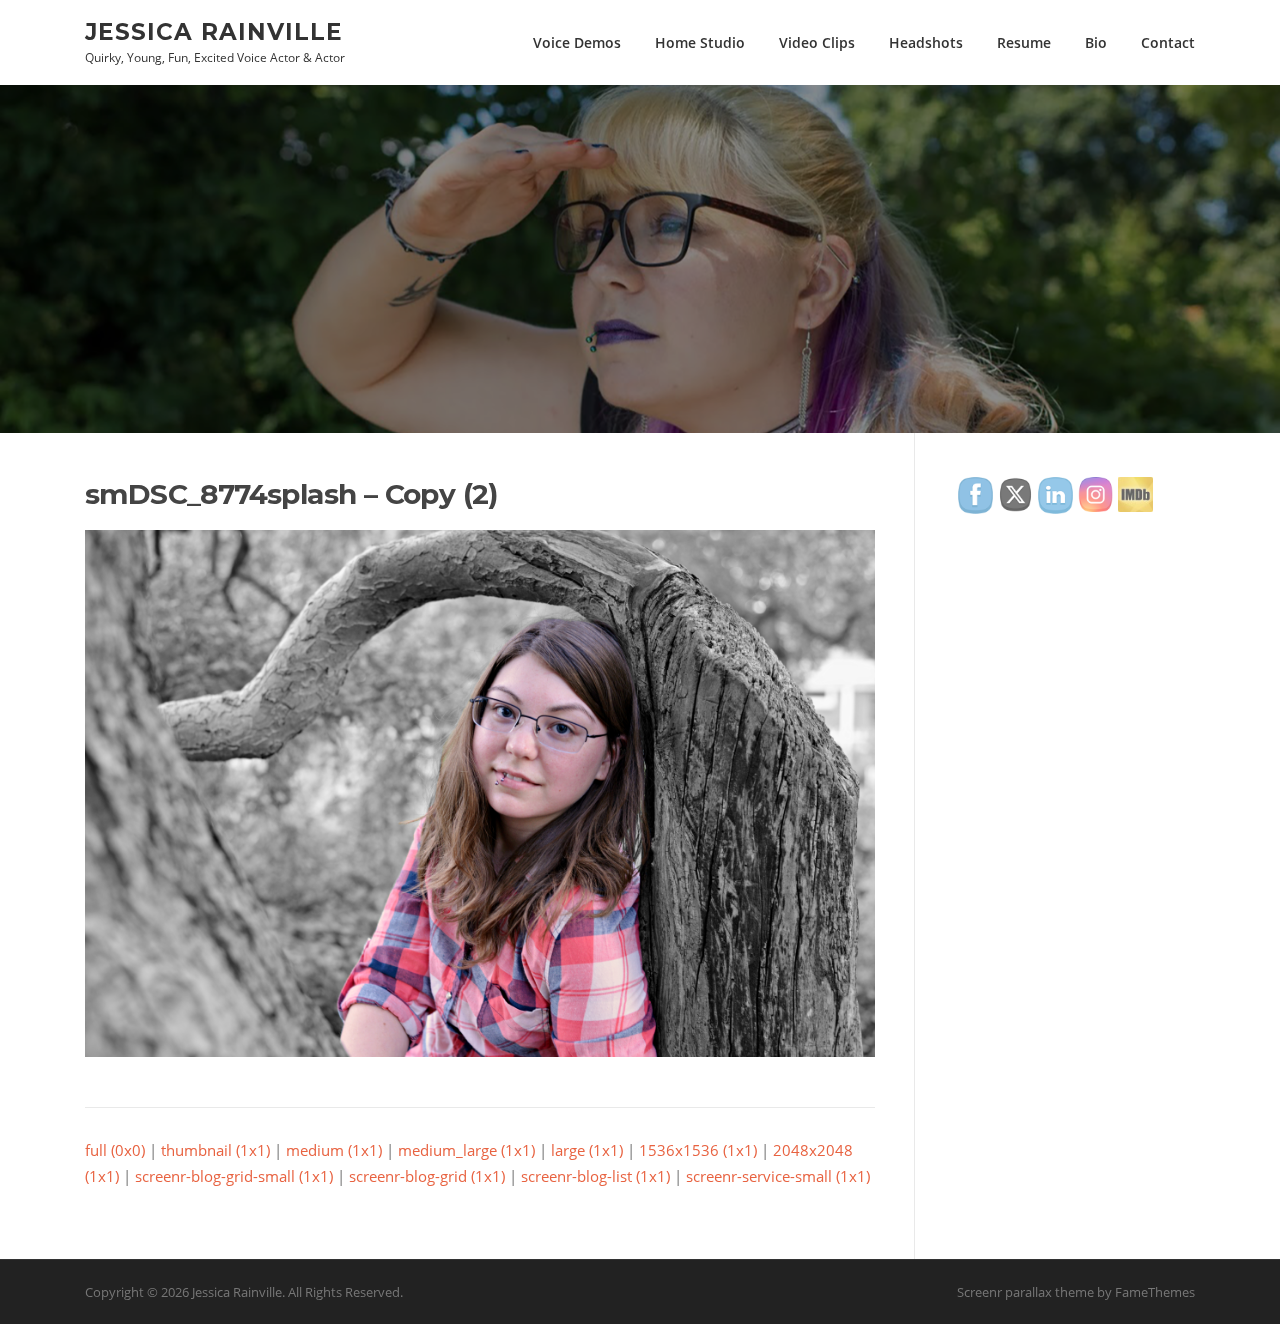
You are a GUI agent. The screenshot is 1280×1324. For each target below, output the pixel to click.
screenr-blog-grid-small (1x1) (234, 1176)
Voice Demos (577, 42)
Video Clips (817, 42)
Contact (1168, 42)
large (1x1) (587, 1150)
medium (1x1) (334, 1150)
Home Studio (700, 42)
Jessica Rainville (214, 31)
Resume (1024, 42)
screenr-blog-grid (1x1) (427, 1176)
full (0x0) (115, 1150)
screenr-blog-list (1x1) (595, 1176)
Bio (1096, 42)
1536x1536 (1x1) (698, 1150)
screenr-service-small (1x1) (778, 1176)
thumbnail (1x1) (215, 1150)
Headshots (926, 42)
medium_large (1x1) (466, 1150)
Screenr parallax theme (1025, 1292)
